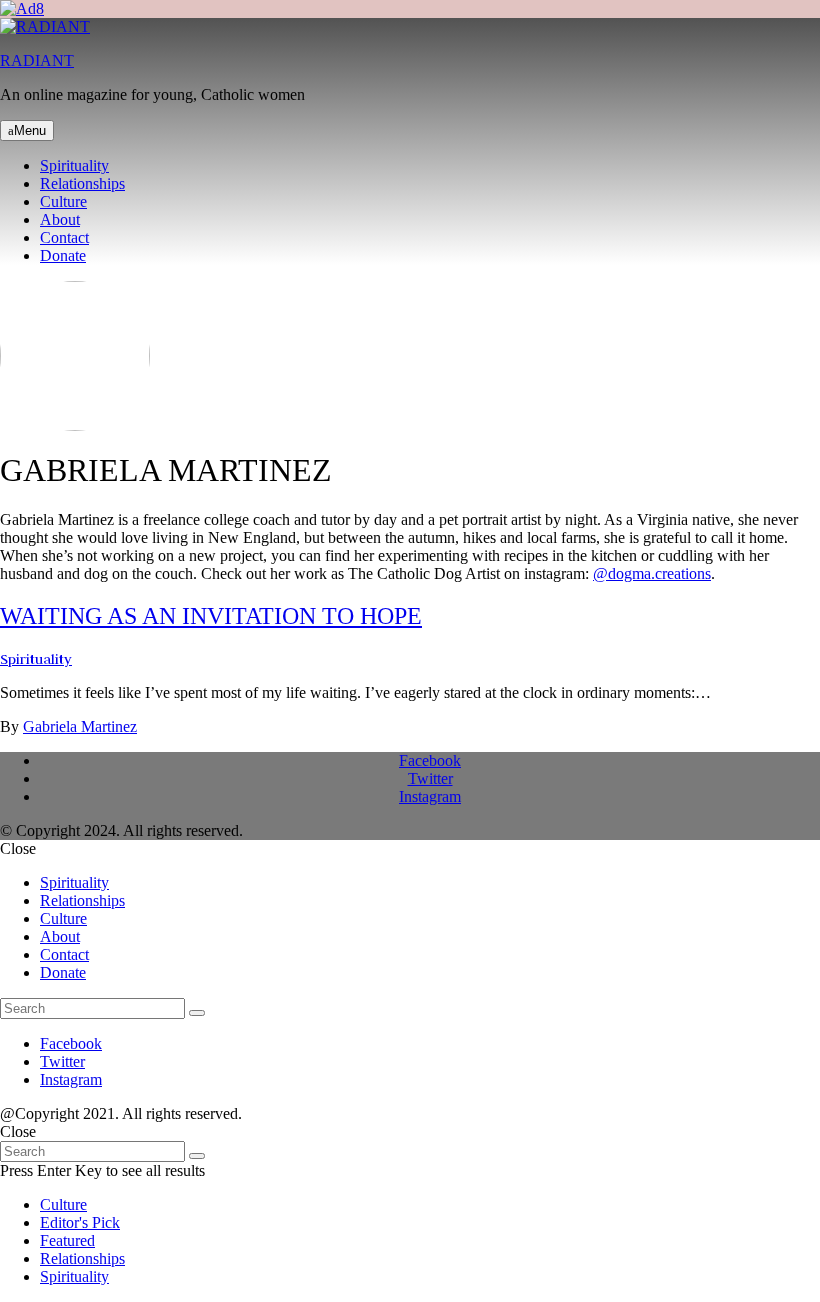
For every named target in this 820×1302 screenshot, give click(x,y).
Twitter (430, 778)
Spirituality (74, 165)
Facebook (430, 760)
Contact (64, 237)
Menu (30, 130)
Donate (63, 255)
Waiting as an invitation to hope (211, 616)
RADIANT (37, 60)
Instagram (430, 796)
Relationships (82, 183)
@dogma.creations (652, 573)
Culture (63, 201)
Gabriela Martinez (80, 726)
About (60, 219)
